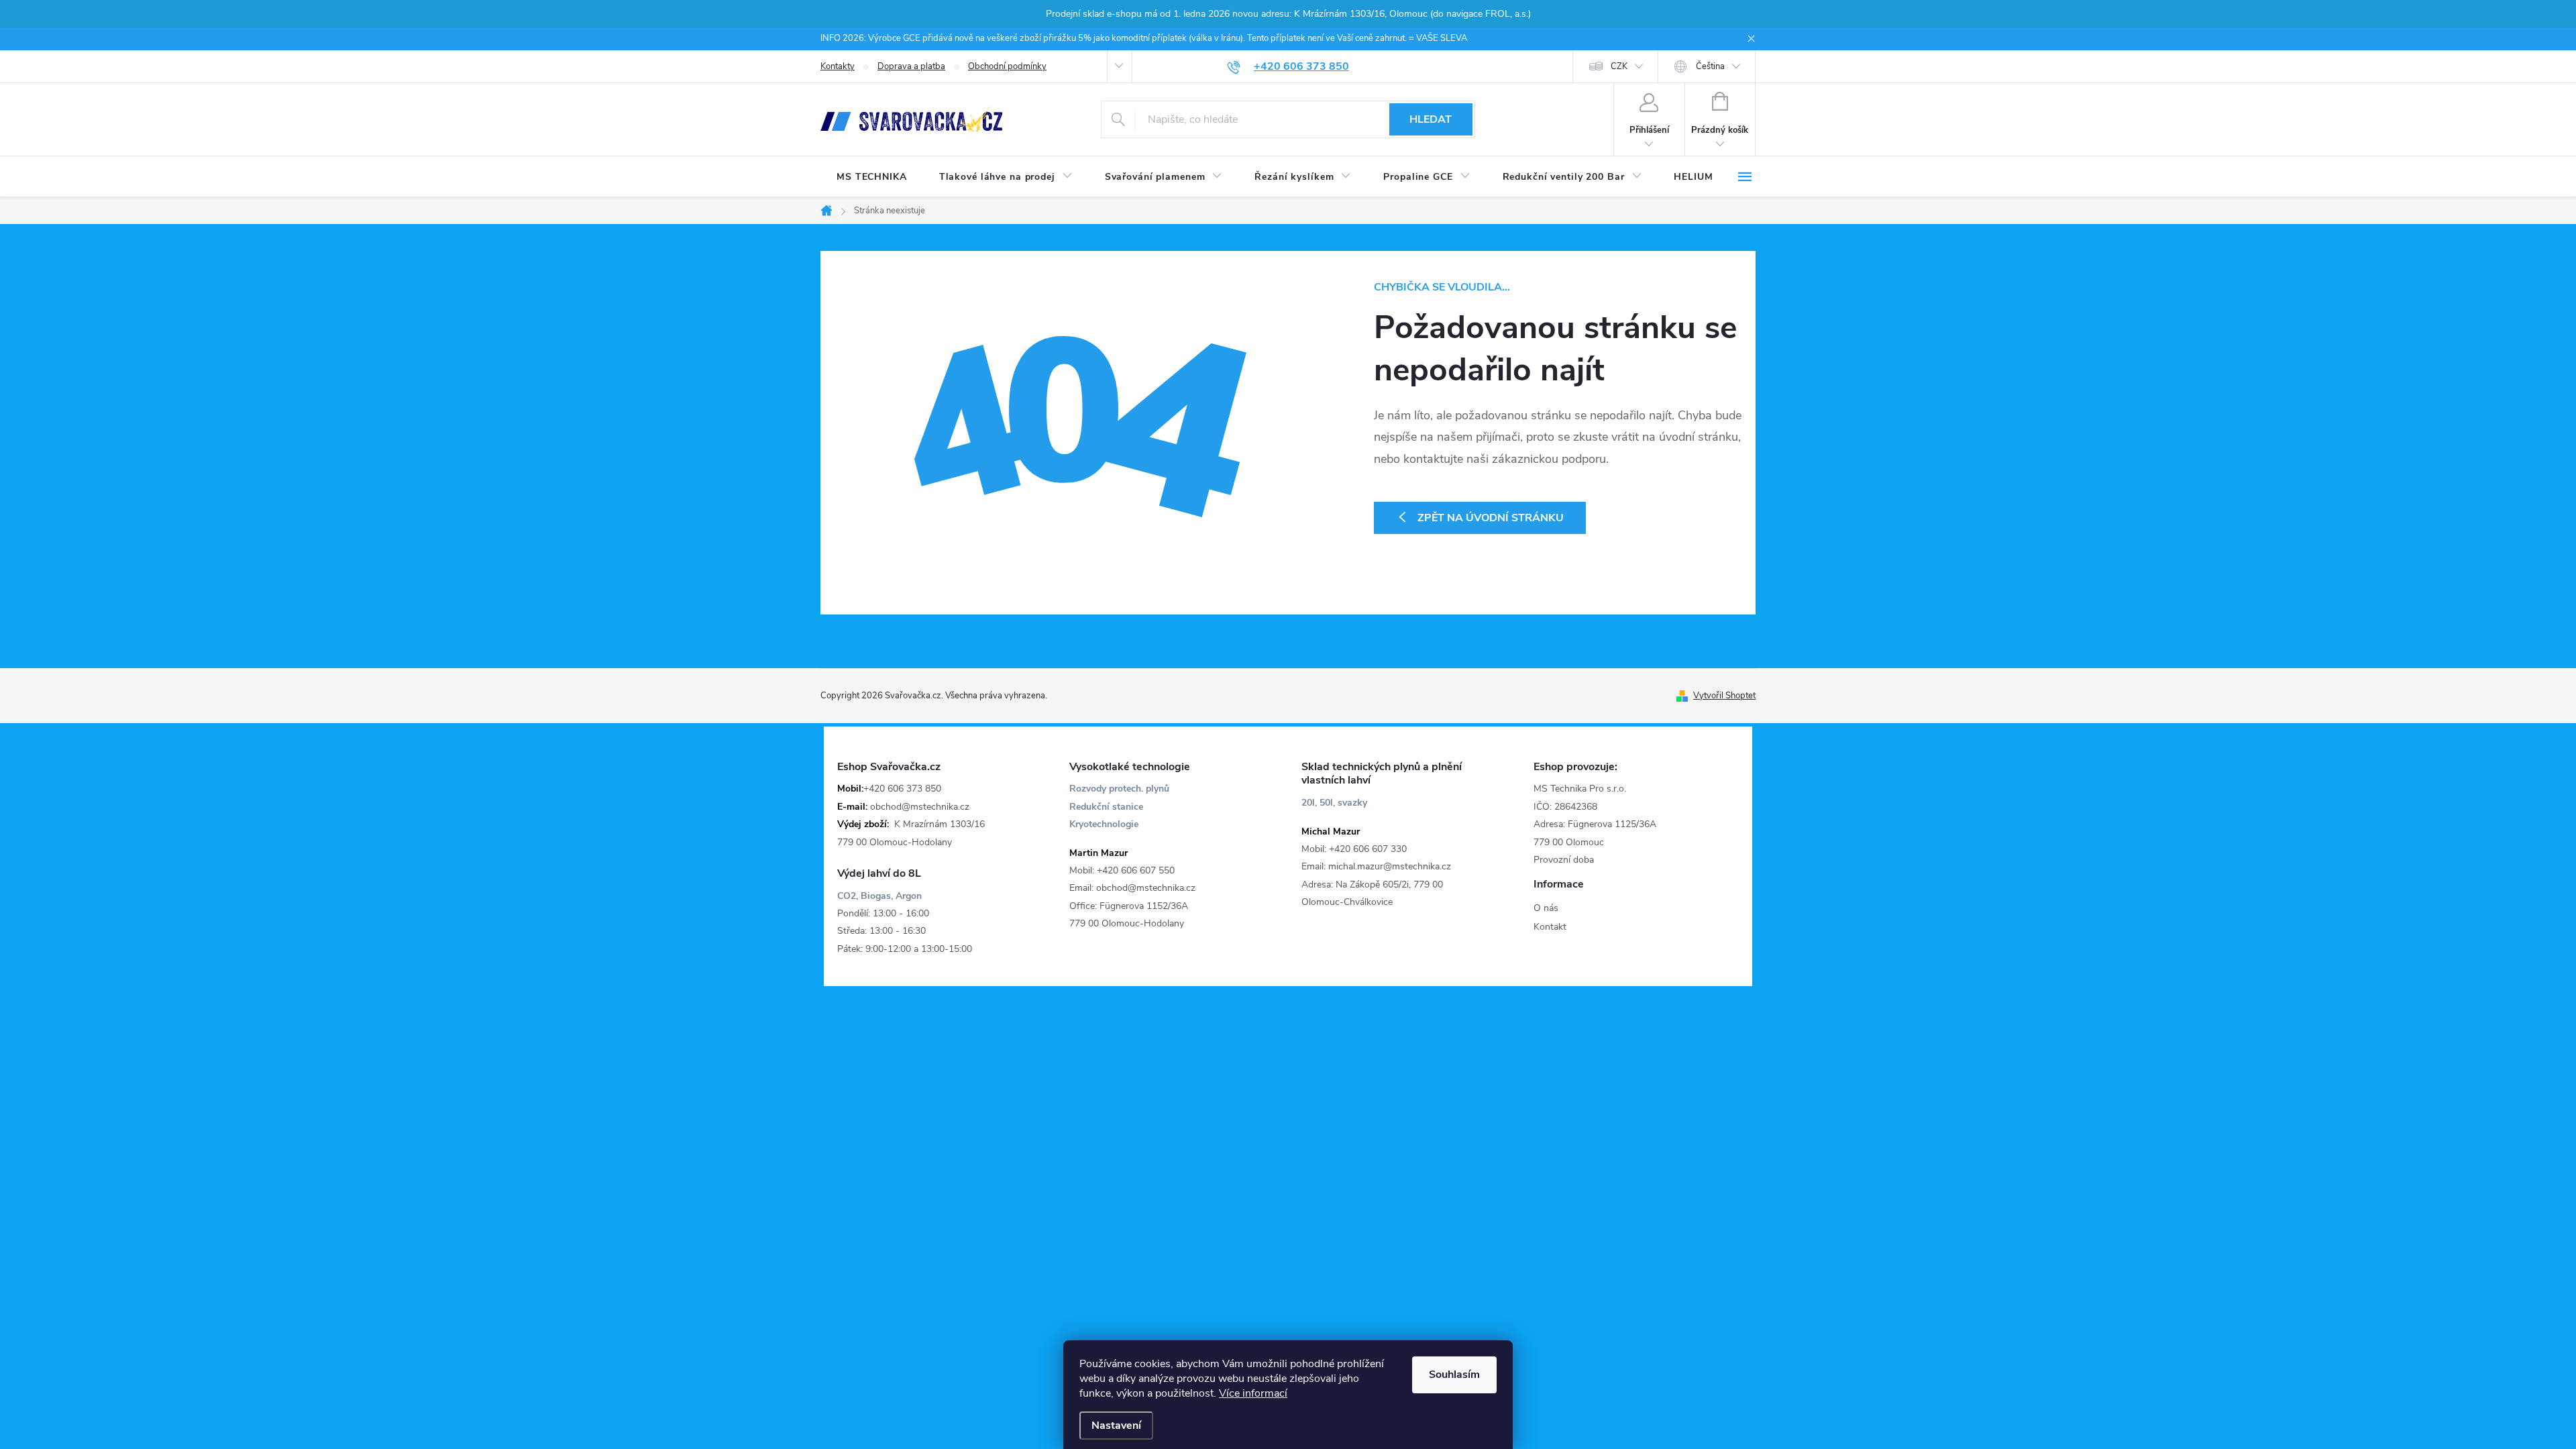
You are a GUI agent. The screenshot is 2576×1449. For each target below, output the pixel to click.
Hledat (1431, 119)
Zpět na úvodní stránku (1491, 518)
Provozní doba (1564, 860)
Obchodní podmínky (1007, 66)
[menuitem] (872, 177)
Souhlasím (1454, 1375)
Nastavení (1116, 1426)
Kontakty (838, 66)
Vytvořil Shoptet (1724, 696)
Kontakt (1550, 927)
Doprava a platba (911, 66)
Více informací (1253, 1393)
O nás (1546, 908)
